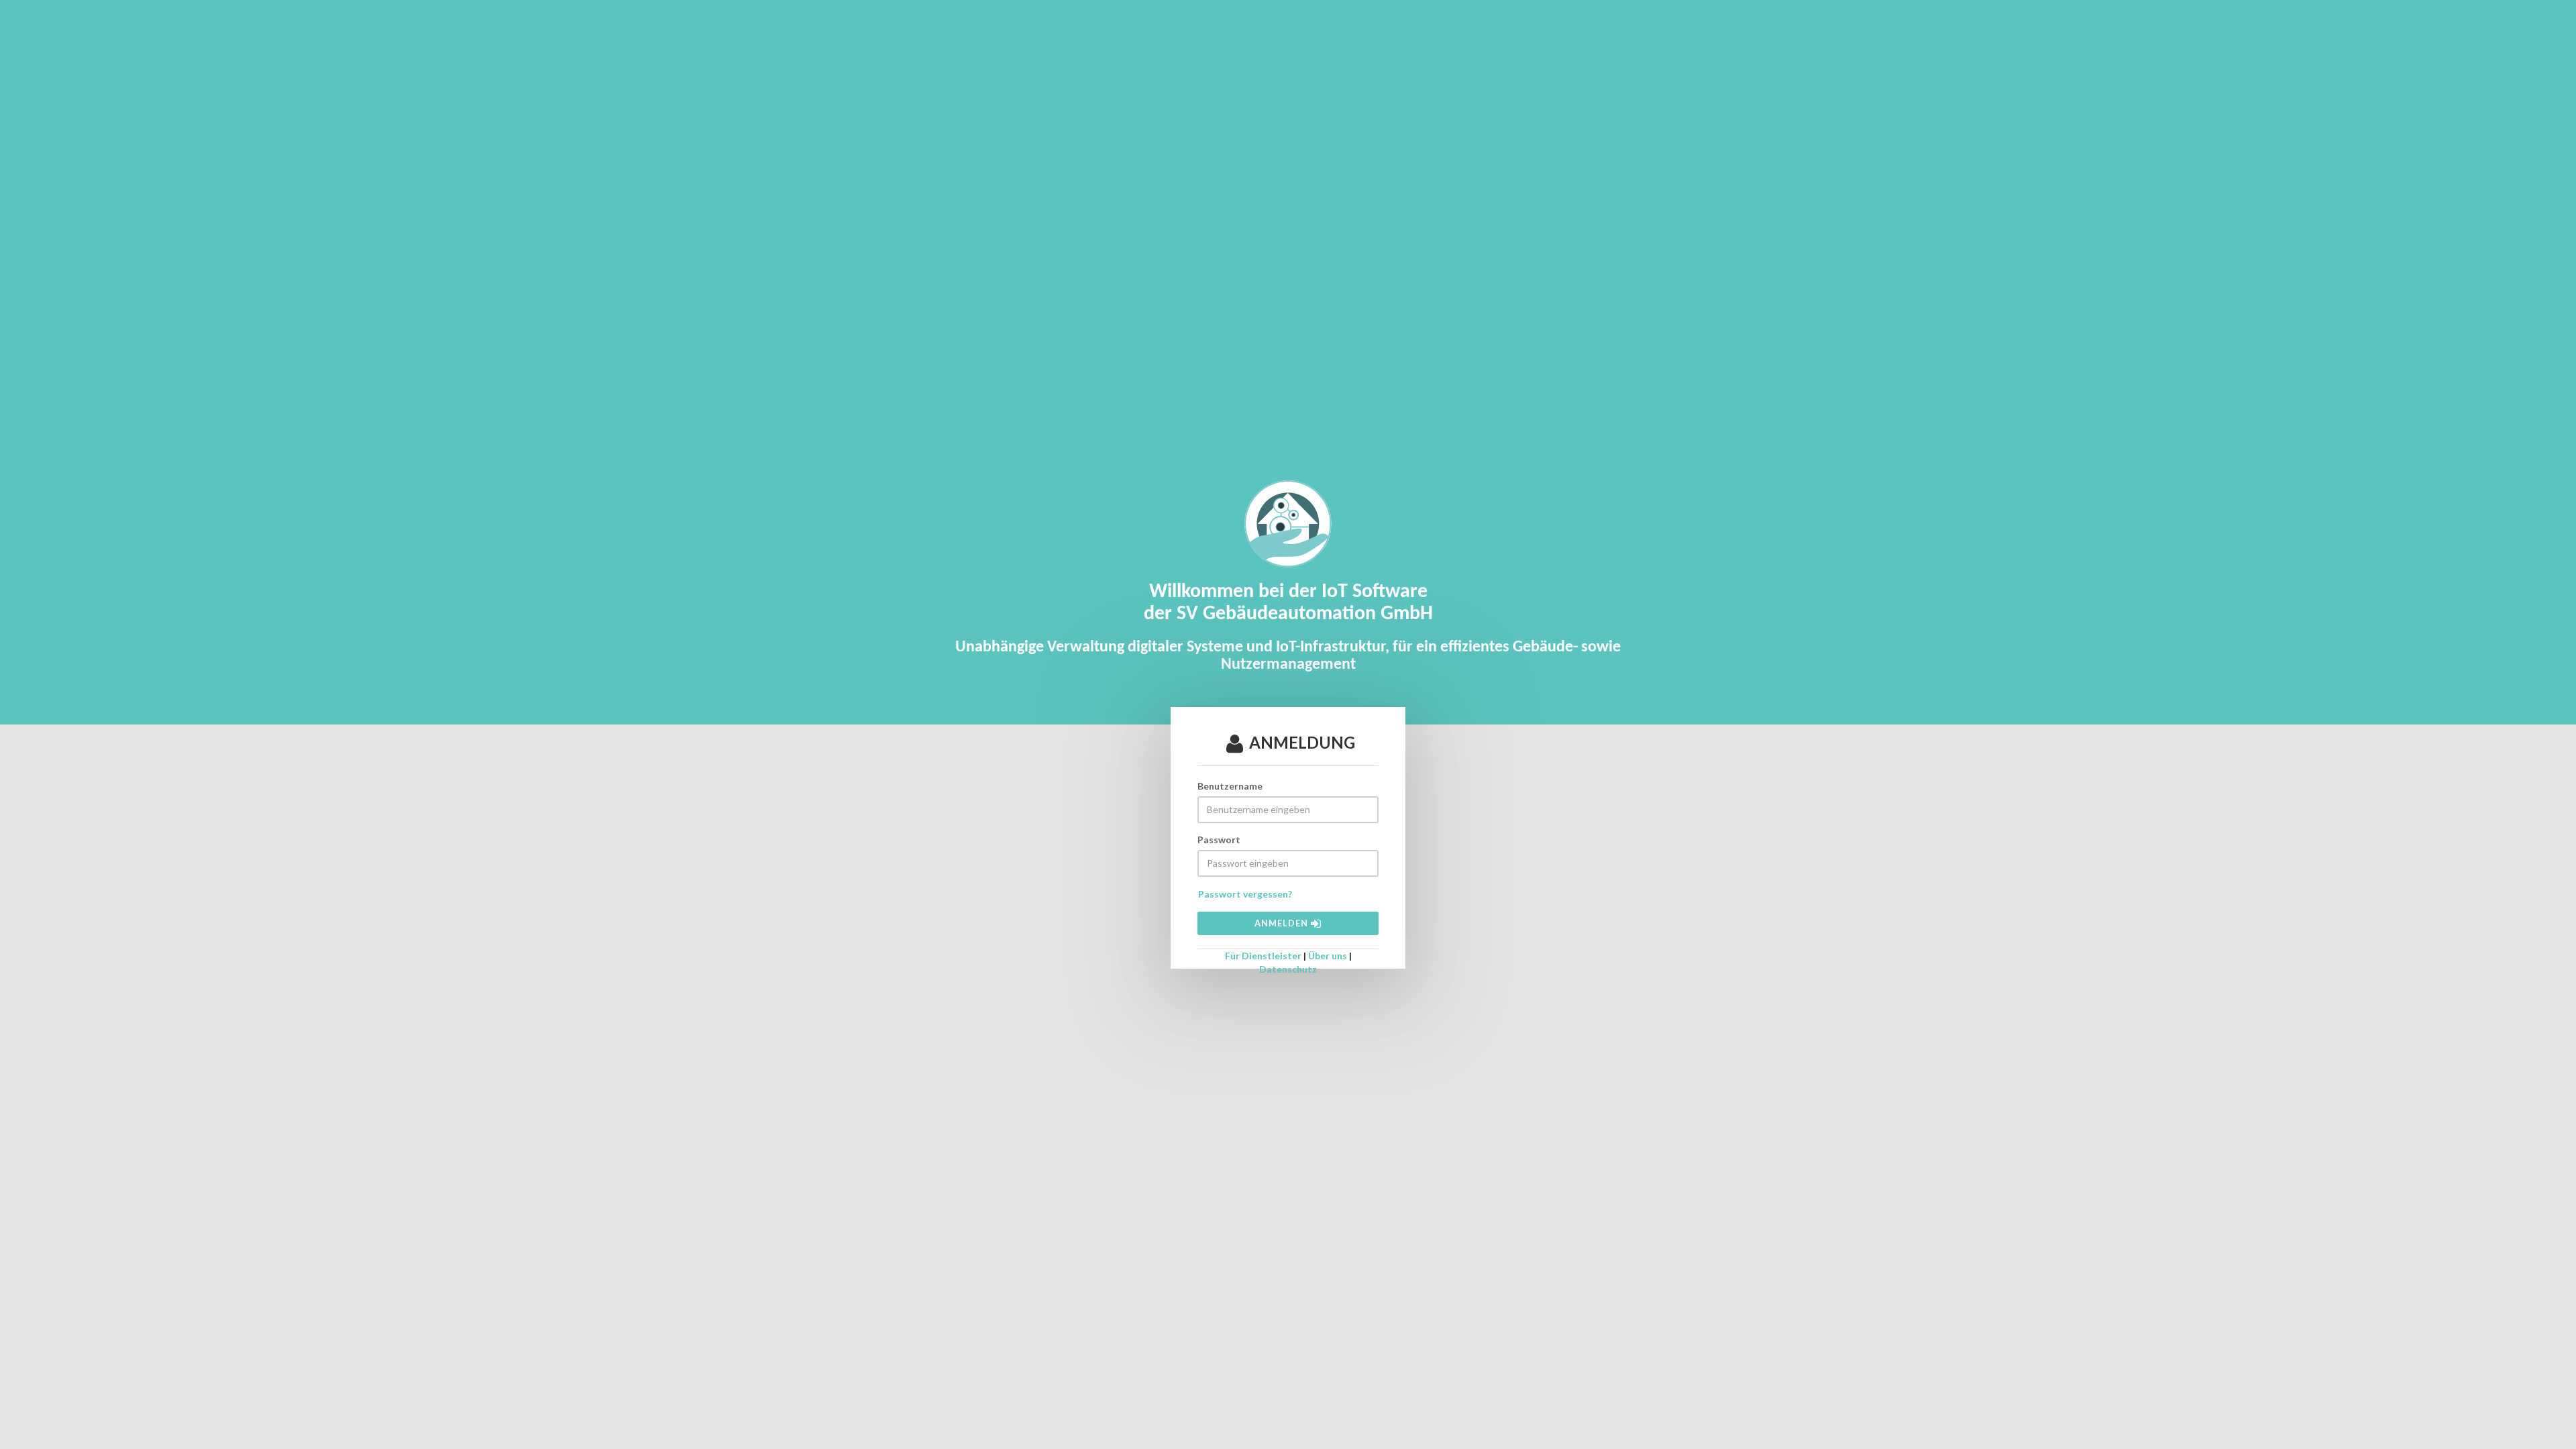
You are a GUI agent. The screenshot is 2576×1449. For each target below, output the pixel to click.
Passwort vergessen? (1245, 894)
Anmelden (1283, 923)
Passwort (1219, 840)
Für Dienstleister (1263, 956)
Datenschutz (1288, 969)
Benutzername (1230, 786)
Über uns (1328, 956)
